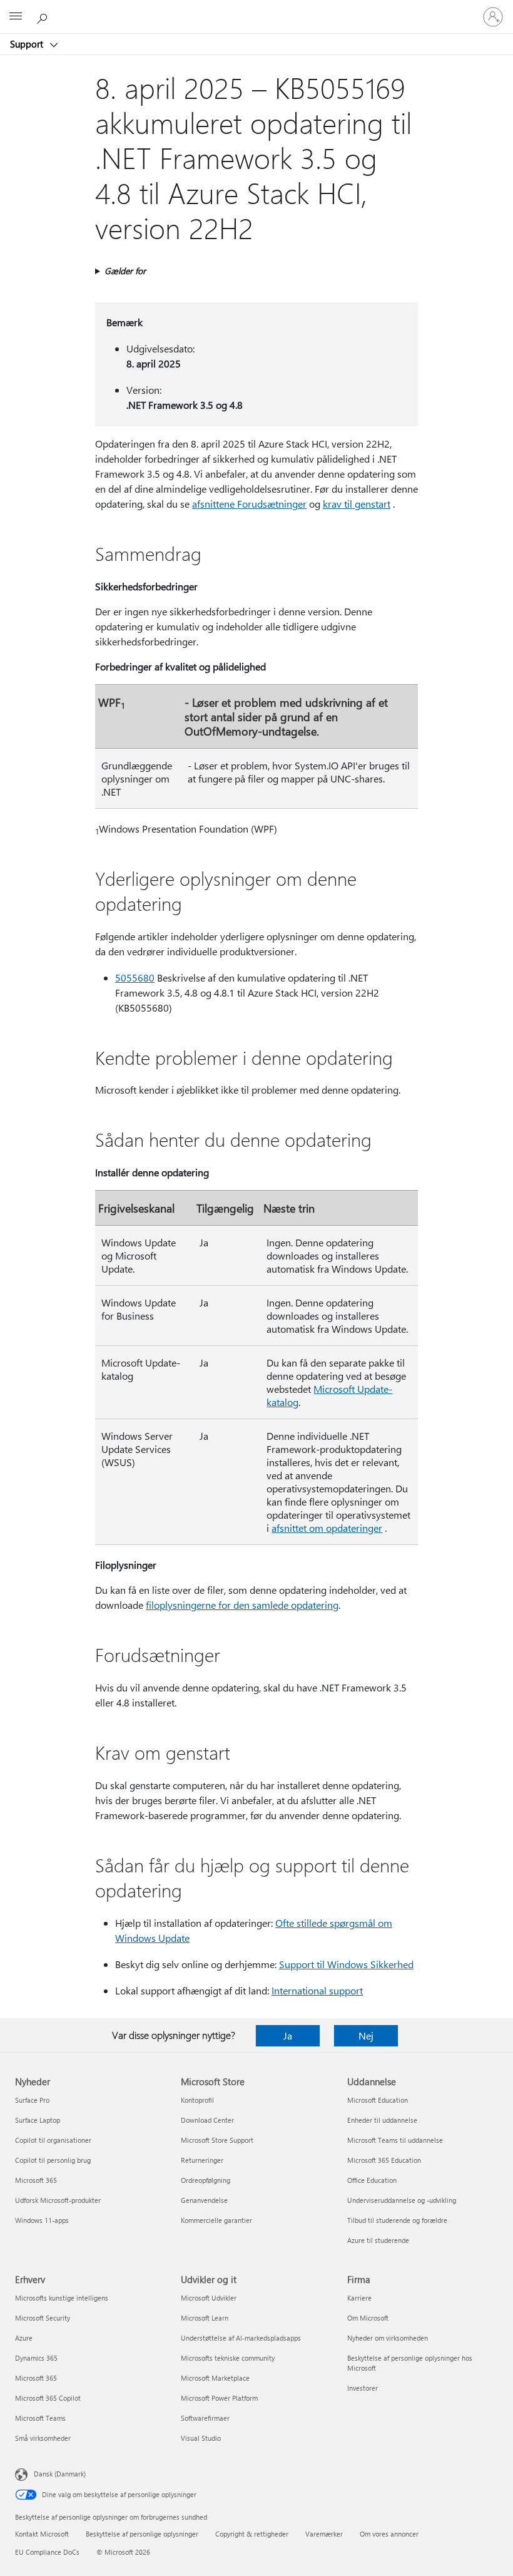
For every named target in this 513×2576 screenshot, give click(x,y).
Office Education (372, 2180)
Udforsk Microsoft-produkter (58, 2200)
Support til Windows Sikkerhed (346, 1964)
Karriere (359, 2298)
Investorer (363, 2388)
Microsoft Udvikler (209, 2298)
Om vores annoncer (389, 2534)
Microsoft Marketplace (215, 2378)
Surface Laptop (38, 2120)
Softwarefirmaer (205, 2418)
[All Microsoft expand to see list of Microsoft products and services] (16, 17)
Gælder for (125, 271)
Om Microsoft (368, 2318)
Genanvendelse (204, 2200)
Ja (288, 2035)
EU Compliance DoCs (47, 2552)
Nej (366, 2035)
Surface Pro (32, 2100)
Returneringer (202, 2160)
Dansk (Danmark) (60, 2474)
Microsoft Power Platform (219, 2398)
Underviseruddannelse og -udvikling (402, 2200)
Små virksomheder (43, 2438)
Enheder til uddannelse (382, 2120)
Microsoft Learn (205, 2318)
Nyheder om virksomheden (388, 2338)
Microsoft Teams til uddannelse (395, 2140)
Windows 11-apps (42, 2220)
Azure (24, 2338)
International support (317, 1990)
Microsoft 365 (36, 2180)
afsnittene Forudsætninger (249, 504)
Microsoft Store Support (217, 2140)
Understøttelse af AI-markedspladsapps (241, 2338)
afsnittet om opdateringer (327, 1528)
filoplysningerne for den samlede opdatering (242, 1605)
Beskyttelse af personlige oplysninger (142, 2534)
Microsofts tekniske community (228, 2358)
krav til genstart (357, 504)
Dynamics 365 (36, 2358)
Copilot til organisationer (53, 2140)
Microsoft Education (378, 2100)
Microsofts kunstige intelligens (62, 2298)
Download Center (207, 2120)
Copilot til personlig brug (53, 2160)
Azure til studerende (378, 2240)
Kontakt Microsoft (42, 2534)
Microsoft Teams (40, 2418)
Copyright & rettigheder (252, 2534)
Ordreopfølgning (206, 2180)
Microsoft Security (43, 2318)
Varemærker (324, 2534)
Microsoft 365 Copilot (48, 2398)
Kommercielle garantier (216, 2220)
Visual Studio (201, 2438)
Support (28, 44)
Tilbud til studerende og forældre (397, 2220)
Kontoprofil (197, 2100)
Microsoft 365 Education (384, 2160)
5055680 (135, 978)
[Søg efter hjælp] (44, 16)
